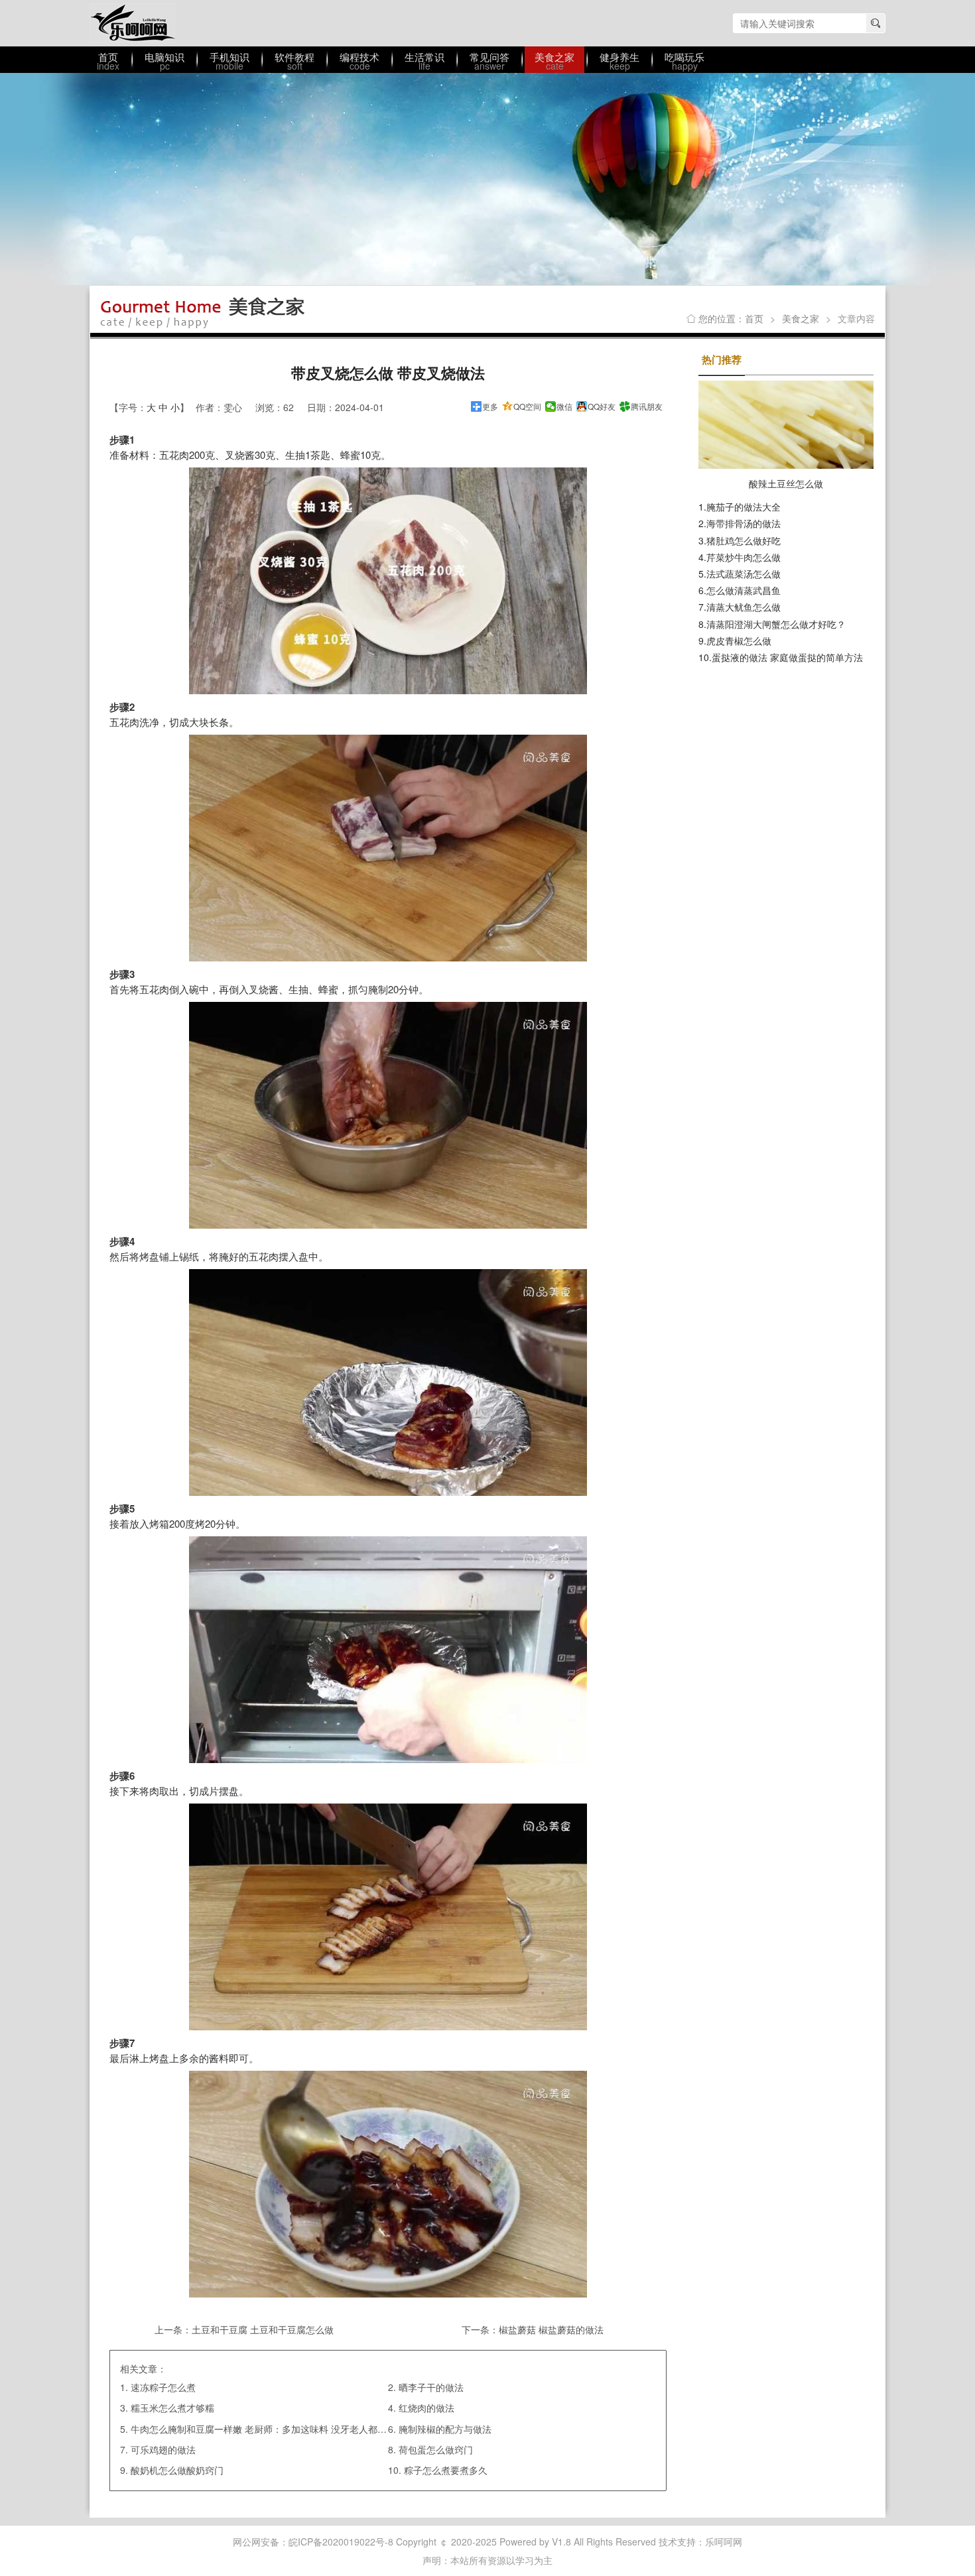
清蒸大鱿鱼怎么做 (744, 607)
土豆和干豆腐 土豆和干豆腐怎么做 (263, 2329)
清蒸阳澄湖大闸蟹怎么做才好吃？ (776, 624)
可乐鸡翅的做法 (163, 2449)
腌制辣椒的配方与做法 (445, 2429)
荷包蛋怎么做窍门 (436, 2449)
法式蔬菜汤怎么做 (744, 574)
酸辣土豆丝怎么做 (786, 483)
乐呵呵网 (133, 23)
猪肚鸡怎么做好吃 (744, 540)
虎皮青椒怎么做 (739, 641)
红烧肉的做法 (426, 2408)
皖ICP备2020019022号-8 (341, 2542)
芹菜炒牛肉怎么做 (744, 557)
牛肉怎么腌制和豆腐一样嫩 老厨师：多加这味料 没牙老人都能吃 (263, 2429)
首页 (754, 318)
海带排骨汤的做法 (744, 523)
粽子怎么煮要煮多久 (446, 2470)
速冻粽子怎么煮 (163, 2387)
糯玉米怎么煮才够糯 (172, 2408)
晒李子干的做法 (431, 2387)
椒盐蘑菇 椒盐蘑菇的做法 (551, 2329)
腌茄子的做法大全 (744, 507)
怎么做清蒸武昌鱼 (744, 590)
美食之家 (801, 318)
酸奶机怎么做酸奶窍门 (177, 2470)
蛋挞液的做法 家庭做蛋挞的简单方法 (787, 657)
